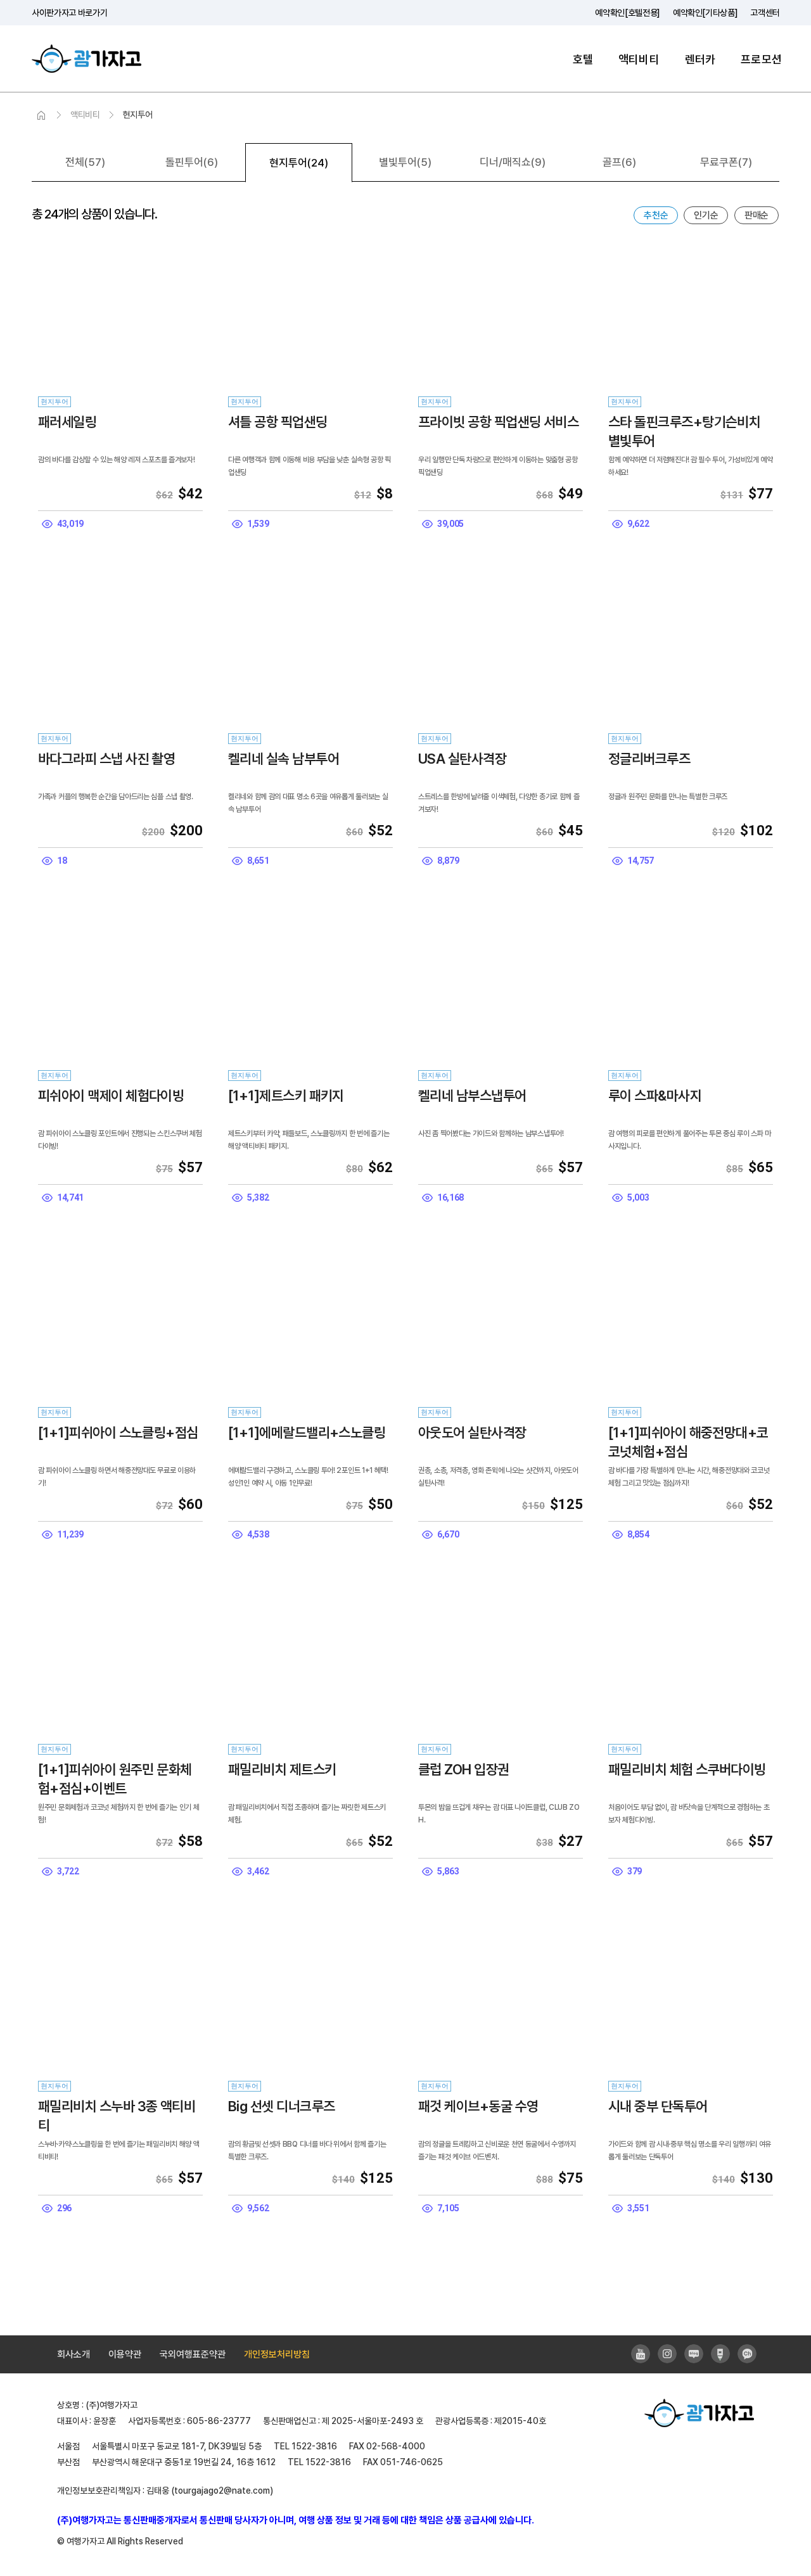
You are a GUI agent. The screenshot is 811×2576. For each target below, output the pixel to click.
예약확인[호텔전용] (628, 13)
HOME (41, 116)
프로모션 (761, 59)
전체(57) (85, 162)
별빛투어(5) (405, 162)
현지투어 (138, 115)
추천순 (656, 215)
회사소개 (73, 2354)
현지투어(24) (299, 163)
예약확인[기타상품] (706, 13)
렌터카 (700, 59)
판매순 (757, 215)
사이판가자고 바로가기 (69, 13)
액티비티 (639, 59)
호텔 (583, 59)
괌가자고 (86, 59)
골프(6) (619, 162)
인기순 (706, 215)
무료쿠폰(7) (726, 162)
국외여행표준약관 (193, 2354)
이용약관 (125, 2354)
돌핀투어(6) (192, 162)
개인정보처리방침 (277, 2354)
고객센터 (765, 13)
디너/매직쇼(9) (513, 162)
